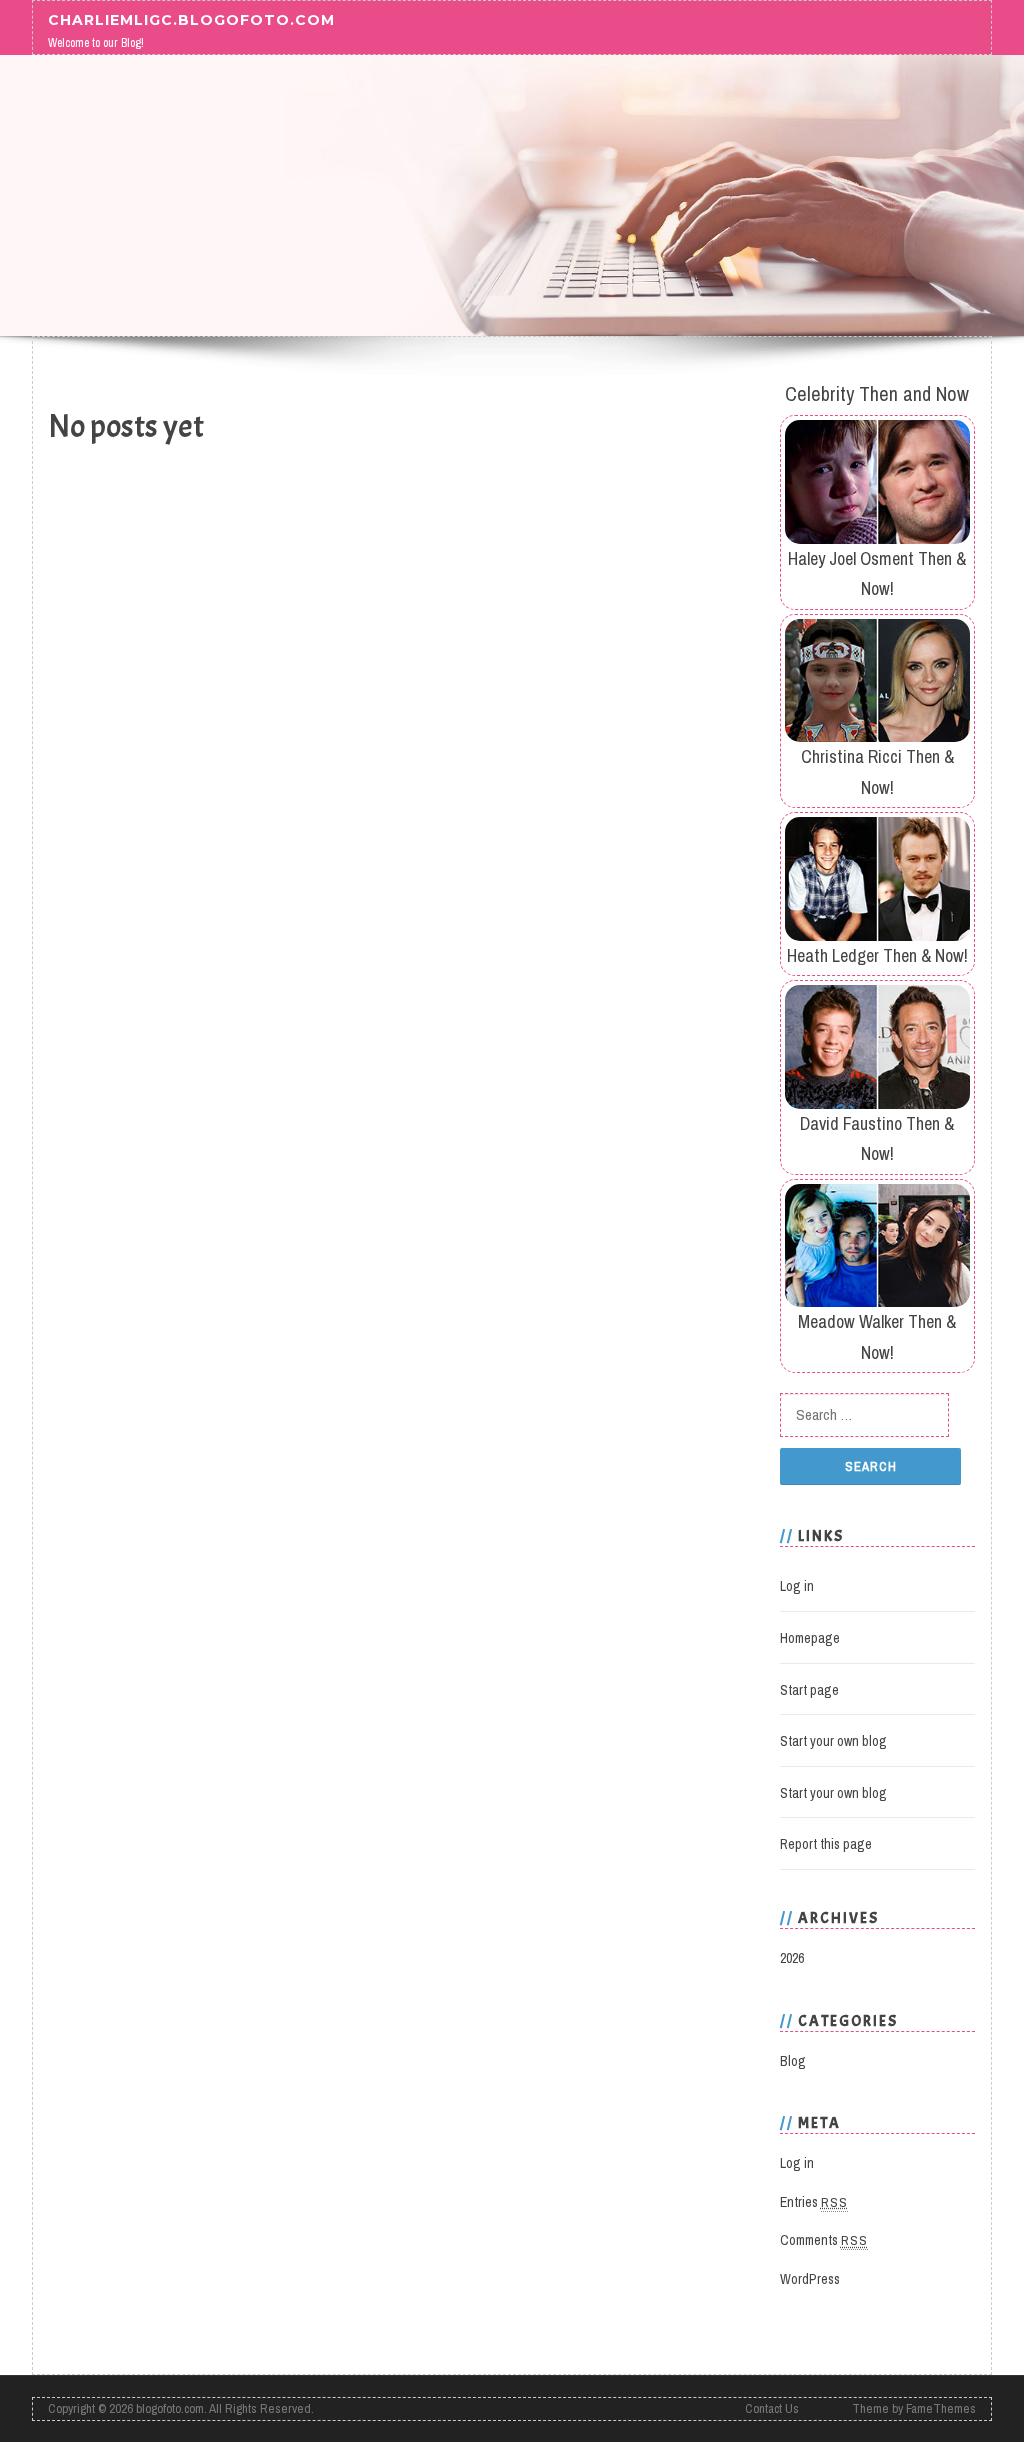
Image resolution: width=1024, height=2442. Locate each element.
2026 (792, 1958)
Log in (797, 1586)
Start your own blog (833, 1741)
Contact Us (772, 2408)
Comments (824, 2240)
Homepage (810, 1638)
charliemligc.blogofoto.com (191, 19)
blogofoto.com (170, 2408)
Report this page (826, 1844)
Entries (814, 2202)
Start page (809, 1690)
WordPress (810, 2279)
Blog (793, 2061)
